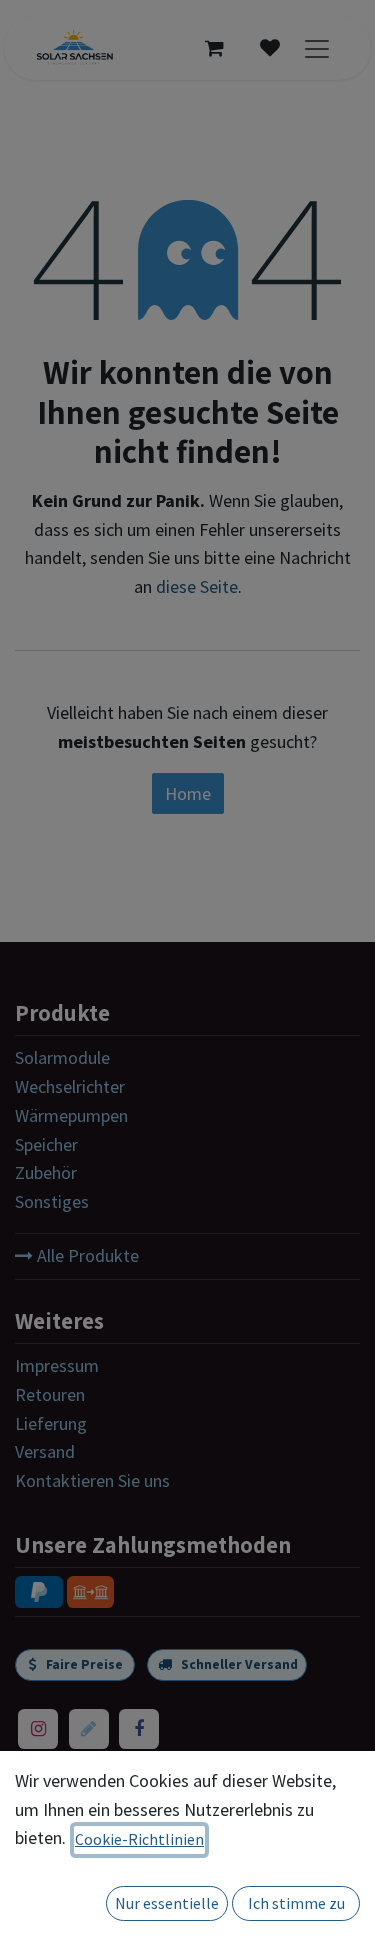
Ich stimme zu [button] (296, 1903)
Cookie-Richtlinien (139, 1839)
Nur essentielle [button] (167, 1903)
